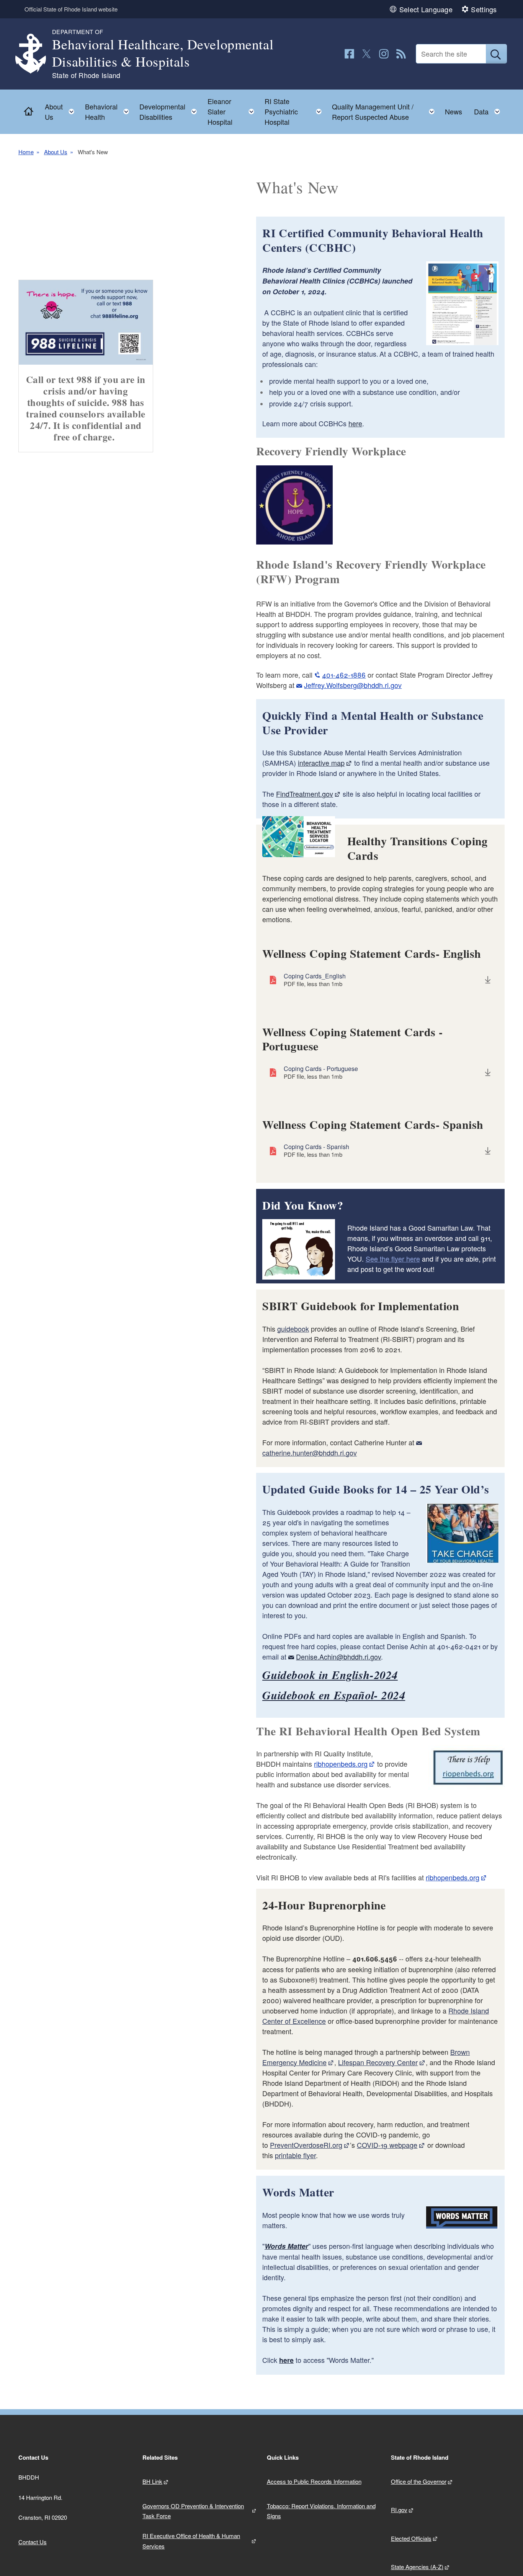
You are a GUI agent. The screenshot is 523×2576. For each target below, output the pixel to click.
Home (26, 152)
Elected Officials (411, 2538)
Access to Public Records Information (314, 2481)
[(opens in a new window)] (349, 54)
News (454, 111)
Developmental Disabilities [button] (170, 112)
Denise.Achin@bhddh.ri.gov (338, 1656)
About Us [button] (62, 112)
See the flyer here (393, 1259)
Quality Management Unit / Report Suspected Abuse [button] (386, 112)
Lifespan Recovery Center (378, 2062)
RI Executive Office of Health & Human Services (191, 2541)
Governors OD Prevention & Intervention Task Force (193, 2511)
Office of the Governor (419, 2481)
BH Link (152, 2481)
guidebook (293, 1329)
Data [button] (489, 110)
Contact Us (33, 2542)
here (355, 423)
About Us (56, 152)
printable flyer (295, 2155)
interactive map (321, 763)
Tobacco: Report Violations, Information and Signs (321, 2511)
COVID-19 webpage (387, 2145)
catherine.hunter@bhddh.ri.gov (310, 1453)
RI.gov (399, 2510)
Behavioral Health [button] (109, 112)
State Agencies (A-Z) (417, 2567)
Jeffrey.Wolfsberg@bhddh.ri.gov (353, 685)
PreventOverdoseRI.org (306, 2145)
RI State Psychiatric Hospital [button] (295, 111)
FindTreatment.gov (305, 794)
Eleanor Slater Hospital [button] (233, 111)
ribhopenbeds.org (341, 1764)
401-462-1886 (344, 675)
